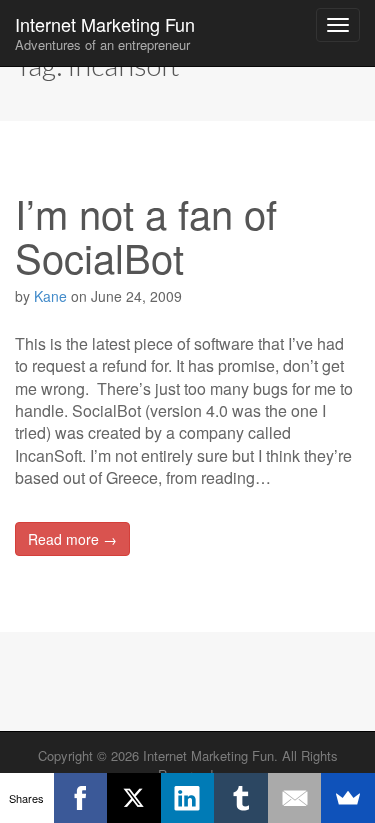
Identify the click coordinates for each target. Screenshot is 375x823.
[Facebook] (81, 798)
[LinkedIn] (188, 798)
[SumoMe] (348, 798)
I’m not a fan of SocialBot (146, 234)
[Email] (295, 798)
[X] (134, 798)
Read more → (72, 539)
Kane (50, 296)
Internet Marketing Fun (105, 32)
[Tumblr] (241, 798)
